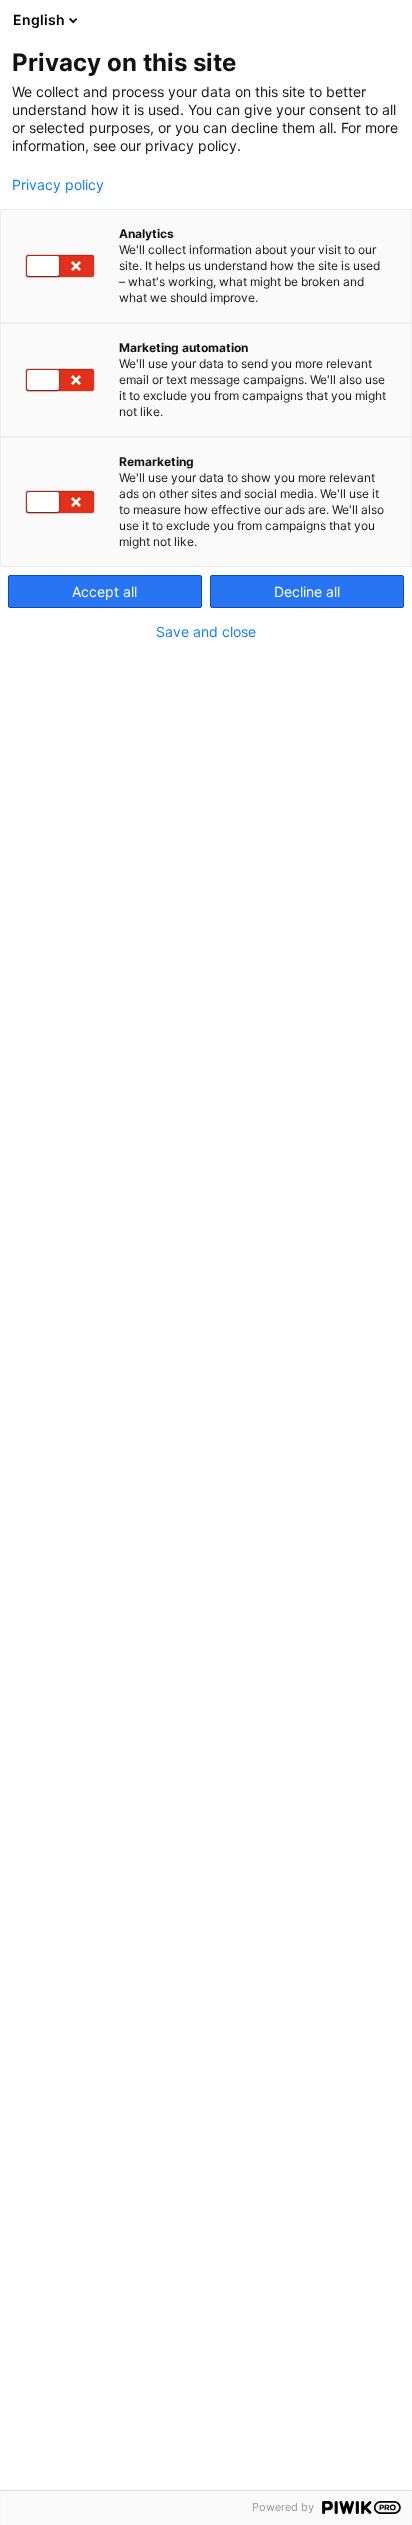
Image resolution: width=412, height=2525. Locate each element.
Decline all (307, 591)
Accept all (104, 591)
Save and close (206, 632)
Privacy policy (58, 185)
